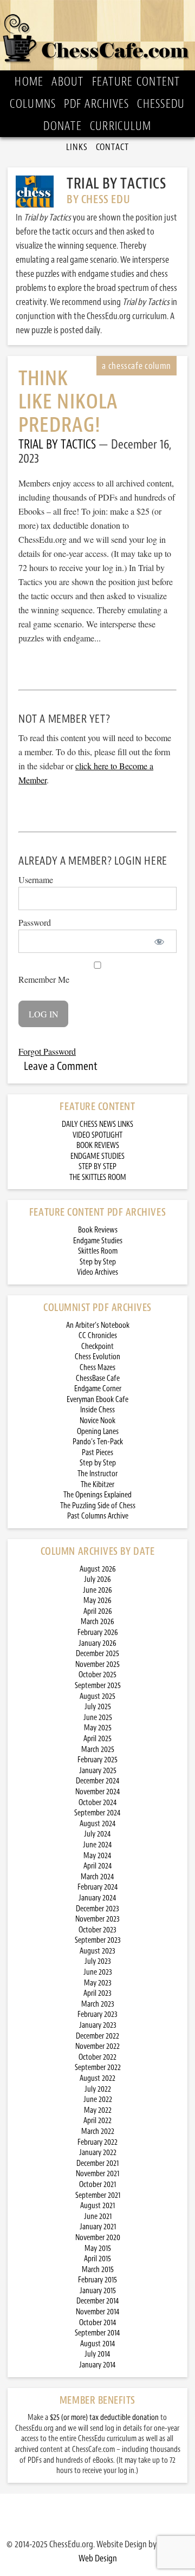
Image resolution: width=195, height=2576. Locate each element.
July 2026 (97, 1579)
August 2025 (97, 1696)
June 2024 (97, 1845)
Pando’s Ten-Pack (98, 1442)
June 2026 (97, 1590)
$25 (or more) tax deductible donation (104, 2418)
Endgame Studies (98, 1241)
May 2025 (98, 1728)
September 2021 (98, 2195)
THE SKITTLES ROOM (98, 1177)
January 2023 (98, 2025)
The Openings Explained (97, 1495)
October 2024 (98, 1803)
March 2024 (97, 1877)
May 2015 (98, 2249)
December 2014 (98, 2301)
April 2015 (97, 2259)
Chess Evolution (97, 1357)
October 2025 (97, 1675)
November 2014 (98, 2312)
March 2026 (97, 1622)
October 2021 (97, 2185)
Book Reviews (98, 1230)
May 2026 (97, 1601)
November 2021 (97, 2174)
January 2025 (98, 1771)
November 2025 (97, 1665)
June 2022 (98, 2100)
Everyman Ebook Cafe (97, 1400)
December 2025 (97, 1654)
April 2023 (97, 1993)
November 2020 (98, 2238)
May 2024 (97, 1856)
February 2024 (98, 1887)
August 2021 (97, 2206)
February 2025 (97, 1760)
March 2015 (98, 2270)
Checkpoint (97, 1347)
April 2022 (97, 2121)
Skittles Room (98, 1251)
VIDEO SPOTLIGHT (97, 1135)
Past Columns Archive (98, 1516)
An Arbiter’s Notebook (98, 1325)
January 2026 (97, 1643)
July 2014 (97, 2354)
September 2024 (97, 1813)
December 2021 (97, 2163)
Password (35, 922)
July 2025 (98, 1707)
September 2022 (98, 2068)
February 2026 (98, 1633)
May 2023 (98, 1983)
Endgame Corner (98, 1389)
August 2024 (98, 1824)
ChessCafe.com (98, 35)
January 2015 (98, 2291)
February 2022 (97, 2142)
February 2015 (97, 2280)
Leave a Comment (61, 1066)
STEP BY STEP (97, 1167)
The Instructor (97, 1474)
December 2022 (97, 2036)
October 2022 (97, 2057)
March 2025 (98, 1750)
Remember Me (44, 979)
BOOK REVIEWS (98, 1146)
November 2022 (97, 2046)
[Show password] (159, 941)
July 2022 (98, 2089)
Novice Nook (97, 1421)
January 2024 (97, 1898)
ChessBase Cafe (98, 1378)
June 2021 (98, 2217)
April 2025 (97, 1739)
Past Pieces (97, 1453)
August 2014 (98, 2344)
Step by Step (98, 1262)
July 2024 (97, 1834)
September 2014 (97, 2333)
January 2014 (97, 2365)
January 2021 (98, 2227)
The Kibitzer (97, 1485)
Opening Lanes (98, 1432)
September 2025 (98, 1686)
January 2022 (98, 2153)
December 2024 (98, 1781)
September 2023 (98, 1940)
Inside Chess (97, 1410)
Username (36, 880)
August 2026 (98, 1569)
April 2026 (98, 1611)
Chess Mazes (97, 1368)
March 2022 (98, 2131)
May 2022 (98, 2110)
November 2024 (98, 1792)
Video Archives (97, 1272)
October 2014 (98, 2323)
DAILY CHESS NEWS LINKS (97, 1124)
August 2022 (97, 2078)
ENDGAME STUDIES (97, 1156)
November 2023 (97, 1919)
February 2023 (97, 2014)
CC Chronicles (98, 1336)
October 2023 (97, 1930)
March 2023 (98, 2004)
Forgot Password (47, 1051)
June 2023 (98, 1972)
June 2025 (98, 1718)
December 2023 (97, 1909)
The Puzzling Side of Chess (98, 1506)
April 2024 (98, 1866)
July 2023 (98, 1961)
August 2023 (97, 1951)
